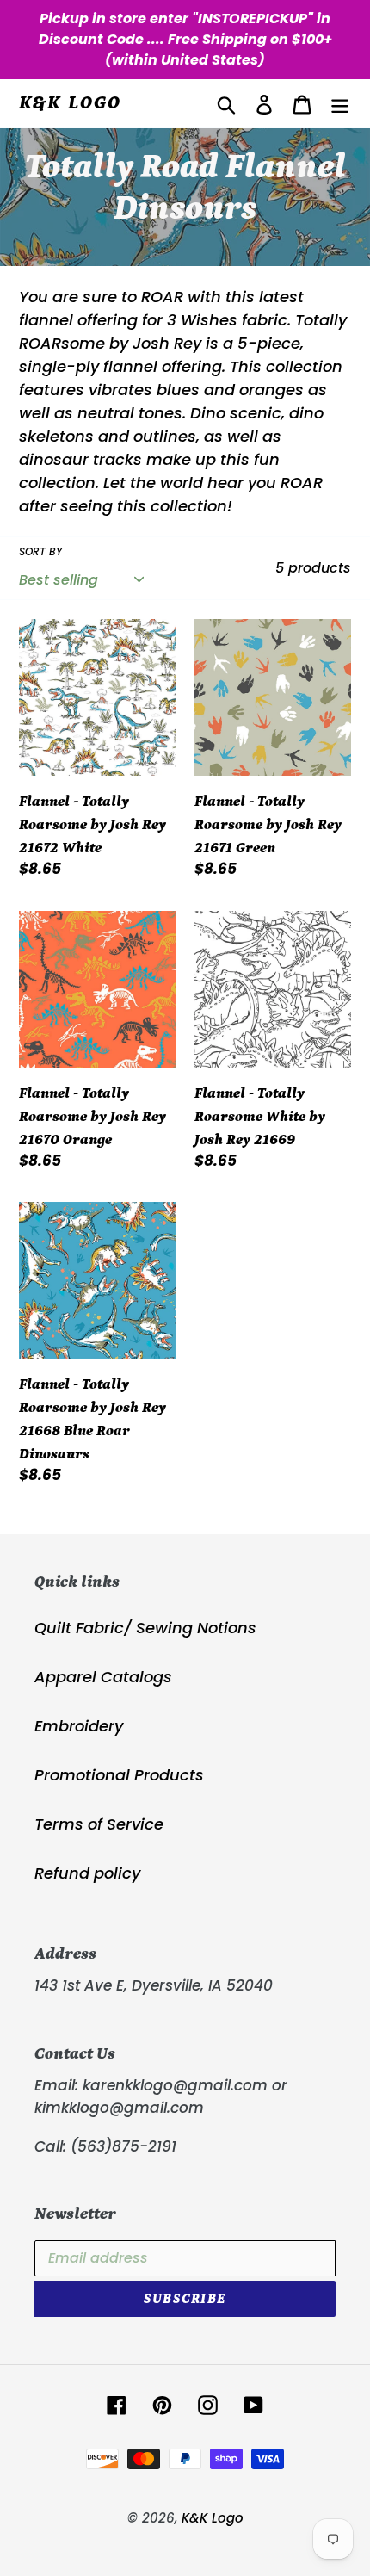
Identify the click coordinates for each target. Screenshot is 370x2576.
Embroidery (79, 1726)
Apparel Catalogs (103, 1677)
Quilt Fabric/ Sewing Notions (145, 1628)
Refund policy (87, 1873)
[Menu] (340, 104)
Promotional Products (119, 1775)
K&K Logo (71, 103)
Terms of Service (99, 1824)
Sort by (40, 551)
